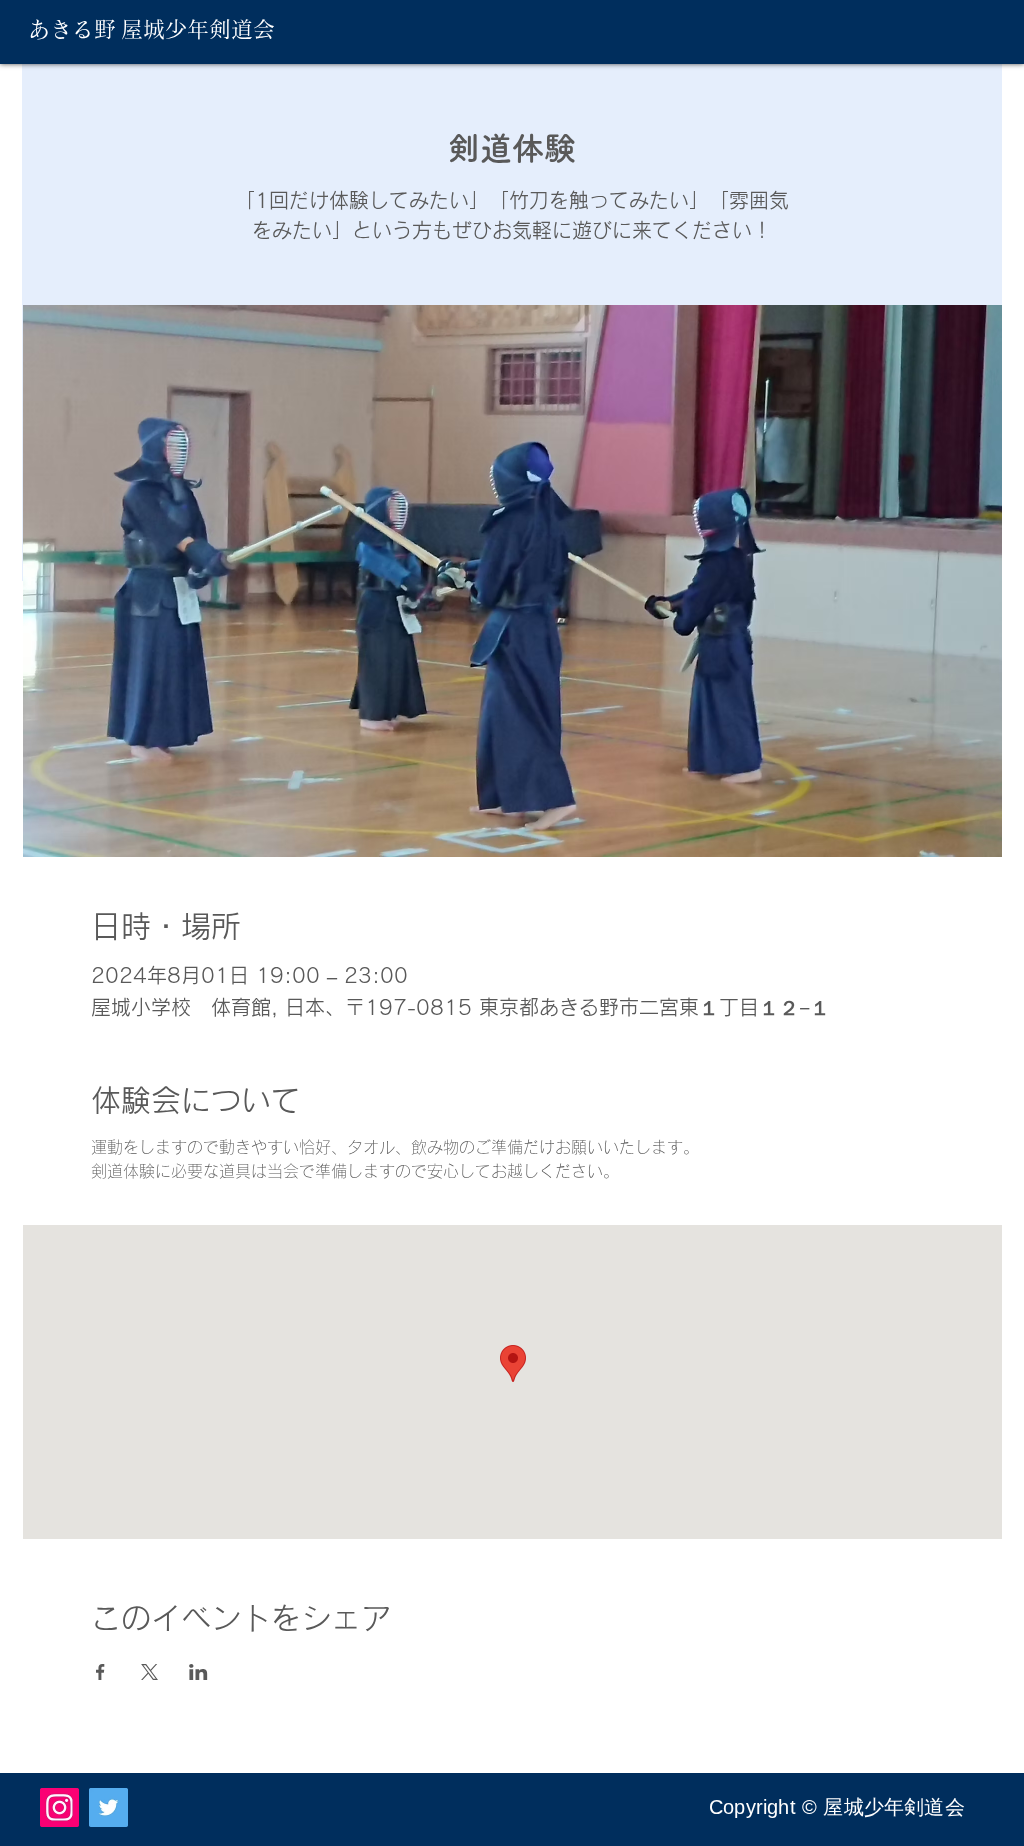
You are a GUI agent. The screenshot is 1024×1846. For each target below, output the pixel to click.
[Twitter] (108, 1807)
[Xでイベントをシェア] (149, 1672)
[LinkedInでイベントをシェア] (198, 1672)
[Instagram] (59, 1807)
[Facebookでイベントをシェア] (100, 1672)
